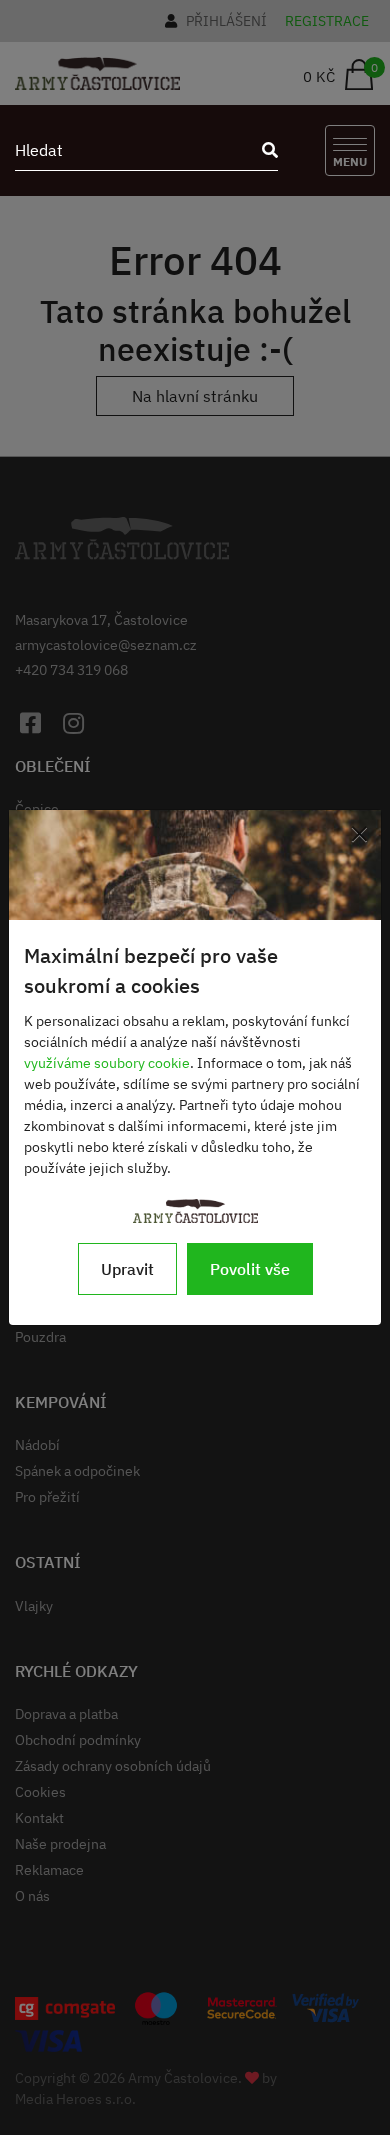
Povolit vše (250, 1269)
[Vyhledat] (264, 150)
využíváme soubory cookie (107, 1063)
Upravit (127, 1269)
